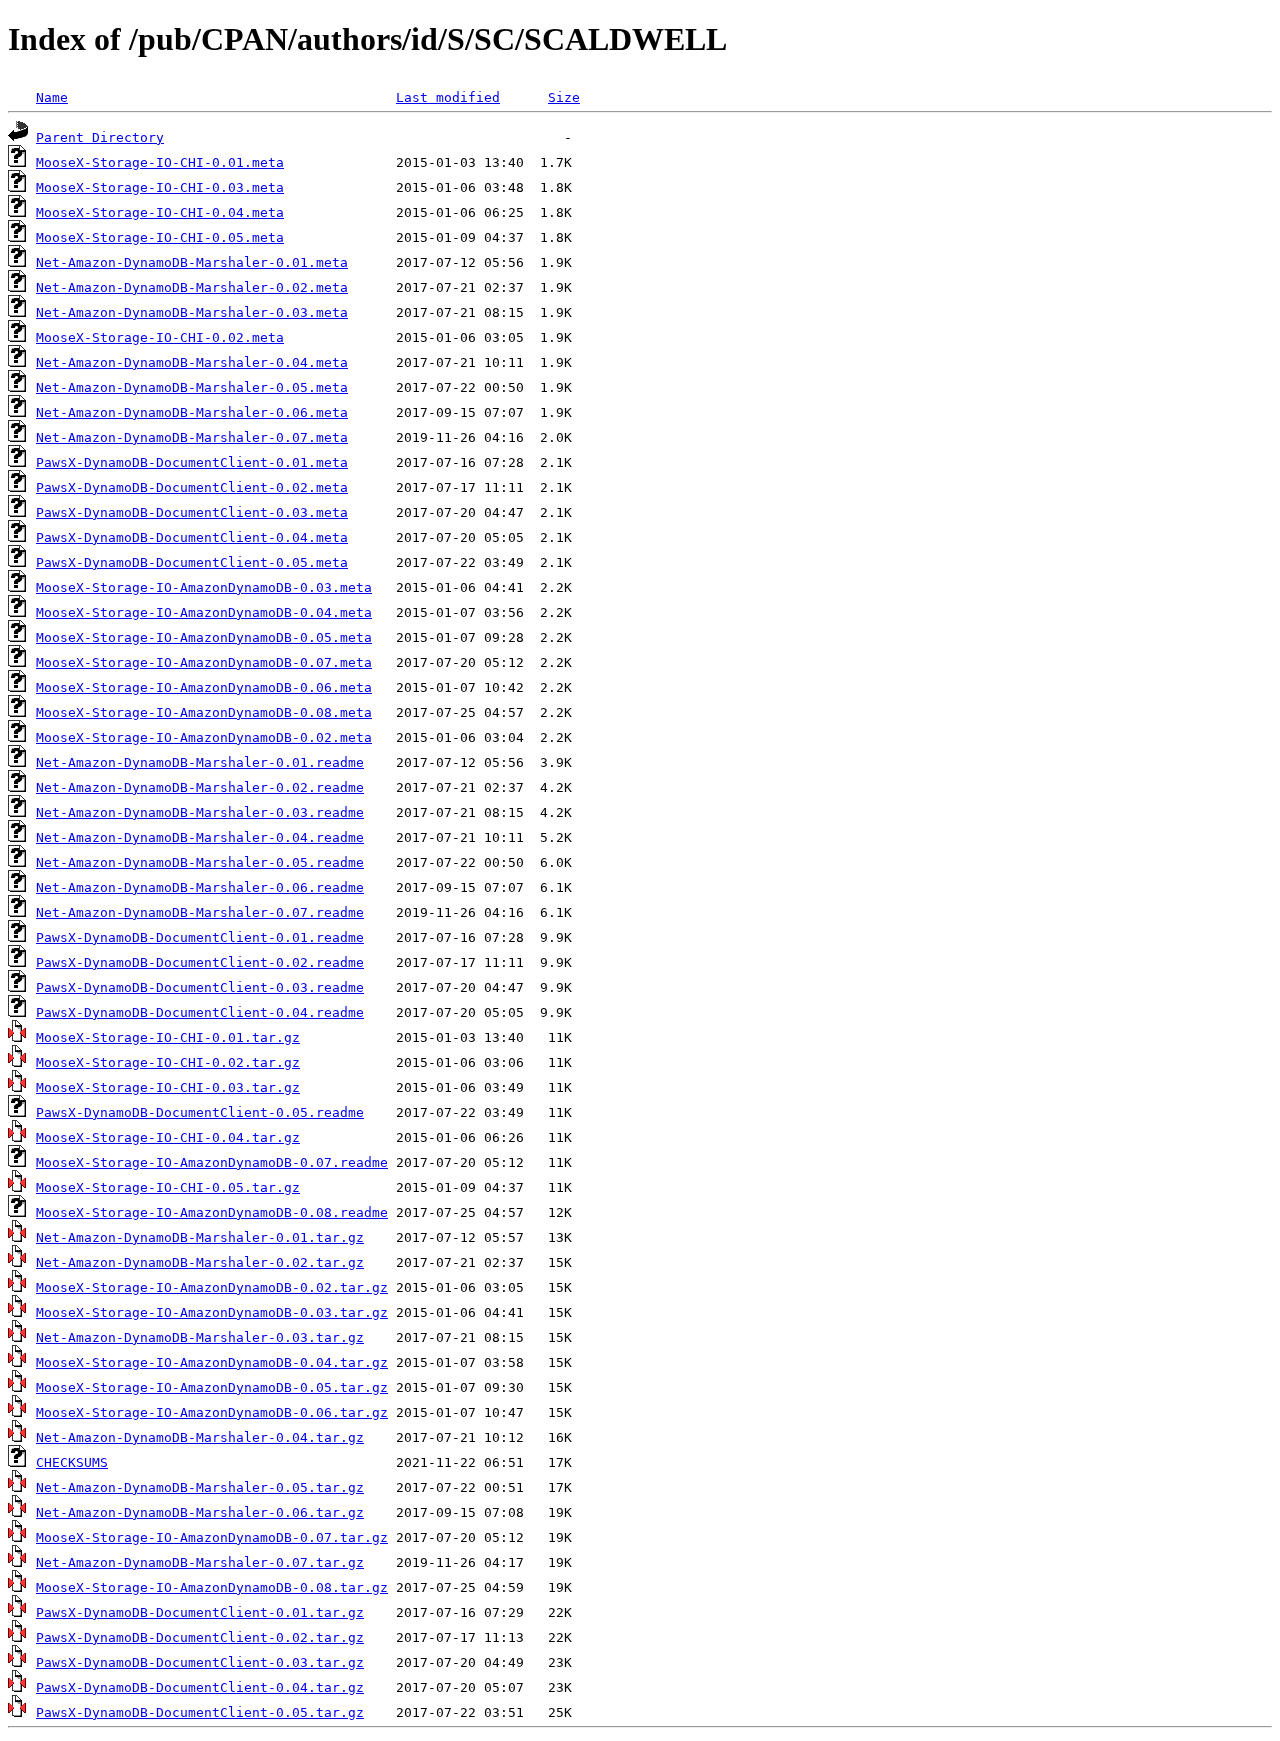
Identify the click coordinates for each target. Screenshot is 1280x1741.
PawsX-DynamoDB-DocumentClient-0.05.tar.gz (200, 1712)
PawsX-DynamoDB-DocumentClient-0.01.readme (200, 937)
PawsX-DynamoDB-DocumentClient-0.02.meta (192, 487)
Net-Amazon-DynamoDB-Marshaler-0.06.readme (200, 887)
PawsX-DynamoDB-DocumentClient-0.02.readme (200, 962)
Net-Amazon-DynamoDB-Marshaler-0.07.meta (192, 437)
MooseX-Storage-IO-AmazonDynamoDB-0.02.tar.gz (212, 1287)
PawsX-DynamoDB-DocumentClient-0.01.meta (192, 462)
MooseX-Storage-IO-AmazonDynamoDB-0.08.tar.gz (212, 1587)
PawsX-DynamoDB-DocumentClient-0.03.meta (192, 512)
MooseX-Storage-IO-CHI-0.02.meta (160, 337)
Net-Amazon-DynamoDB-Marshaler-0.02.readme (200, 787)
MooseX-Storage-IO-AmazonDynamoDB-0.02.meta (204, 737)
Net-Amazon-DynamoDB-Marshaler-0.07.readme (200, 912)
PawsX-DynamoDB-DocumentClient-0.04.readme (200, 1012)
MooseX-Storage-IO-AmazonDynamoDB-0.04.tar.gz (212, 1362)
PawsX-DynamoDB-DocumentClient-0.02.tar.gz (200, 1637)
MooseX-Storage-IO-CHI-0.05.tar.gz (168, 1187)
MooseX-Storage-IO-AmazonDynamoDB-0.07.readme (212, 1162)
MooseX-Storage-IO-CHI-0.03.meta (160, 187)
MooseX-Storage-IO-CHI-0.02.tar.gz (168, 1062)
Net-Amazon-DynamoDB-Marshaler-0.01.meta (192, 262)
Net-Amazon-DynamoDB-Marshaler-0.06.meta (192, 412)
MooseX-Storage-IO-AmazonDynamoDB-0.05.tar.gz (212, 1387)
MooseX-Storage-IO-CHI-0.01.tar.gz (168, 1037)
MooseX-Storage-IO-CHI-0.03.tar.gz (168, 1087)
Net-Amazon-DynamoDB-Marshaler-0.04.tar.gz (200, 1437)
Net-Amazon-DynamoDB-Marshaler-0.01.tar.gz (200, 1237)
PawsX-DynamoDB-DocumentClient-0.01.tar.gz (200, 1612)
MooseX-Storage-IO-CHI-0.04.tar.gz (168, 1137)
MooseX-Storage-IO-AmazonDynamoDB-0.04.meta (204, 612)
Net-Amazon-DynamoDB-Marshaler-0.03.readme (200, 812)
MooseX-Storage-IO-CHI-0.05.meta (160, 237)
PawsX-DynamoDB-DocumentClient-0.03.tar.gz (200, 1662)
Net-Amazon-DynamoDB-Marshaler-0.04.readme (200, 837)
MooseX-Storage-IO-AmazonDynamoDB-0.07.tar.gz (212, 1537)
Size (564, 97)
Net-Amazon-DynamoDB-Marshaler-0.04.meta (192, 362)
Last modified (448, 97)
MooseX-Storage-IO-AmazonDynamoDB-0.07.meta (204, 662)
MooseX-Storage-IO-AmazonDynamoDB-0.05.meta (204, 637)
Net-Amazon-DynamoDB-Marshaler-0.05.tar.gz (200, 1487)
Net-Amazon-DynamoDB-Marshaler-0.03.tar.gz (200, 1337)
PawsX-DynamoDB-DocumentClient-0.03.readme (200, 987)
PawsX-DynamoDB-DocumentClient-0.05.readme (200, 1112)
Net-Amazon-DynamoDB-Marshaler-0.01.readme (200, 762)
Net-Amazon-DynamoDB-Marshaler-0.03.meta (192, 312)
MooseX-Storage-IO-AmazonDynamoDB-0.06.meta (204, 687)
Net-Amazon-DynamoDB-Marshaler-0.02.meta (192, 287)
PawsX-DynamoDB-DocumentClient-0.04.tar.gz (200, 1687)
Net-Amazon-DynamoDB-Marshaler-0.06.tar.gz (200, 1512)
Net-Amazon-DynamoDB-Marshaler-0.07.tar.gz (200, 1562)
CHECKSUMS (72, 1462)
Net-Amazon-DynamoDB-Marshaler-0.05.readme (200, 862)
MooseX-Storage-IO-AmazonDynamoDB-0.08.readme (212, 1212)
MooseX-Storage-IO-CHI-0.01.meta (160, 162)
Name (52, 97)
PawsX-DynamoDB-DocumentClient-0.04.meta (192, 537)
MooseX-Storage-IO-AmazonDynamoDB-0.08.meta (204, 712)
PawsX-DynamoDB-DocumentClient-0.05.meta (192, 562)
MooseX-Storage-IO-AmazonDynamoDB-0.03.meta (204, 587)
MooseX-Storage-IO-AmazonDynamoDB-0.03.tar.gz (212, 1312)
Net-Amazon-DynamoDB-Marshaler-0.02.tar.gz (200, 1262)
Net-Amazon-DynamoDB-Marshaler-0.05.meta (192, 387)
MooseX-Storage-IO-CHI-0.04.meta (160, 212)
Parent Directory (100, 137)
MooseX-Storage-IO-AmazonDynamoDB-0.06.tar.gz (212, 1412)
